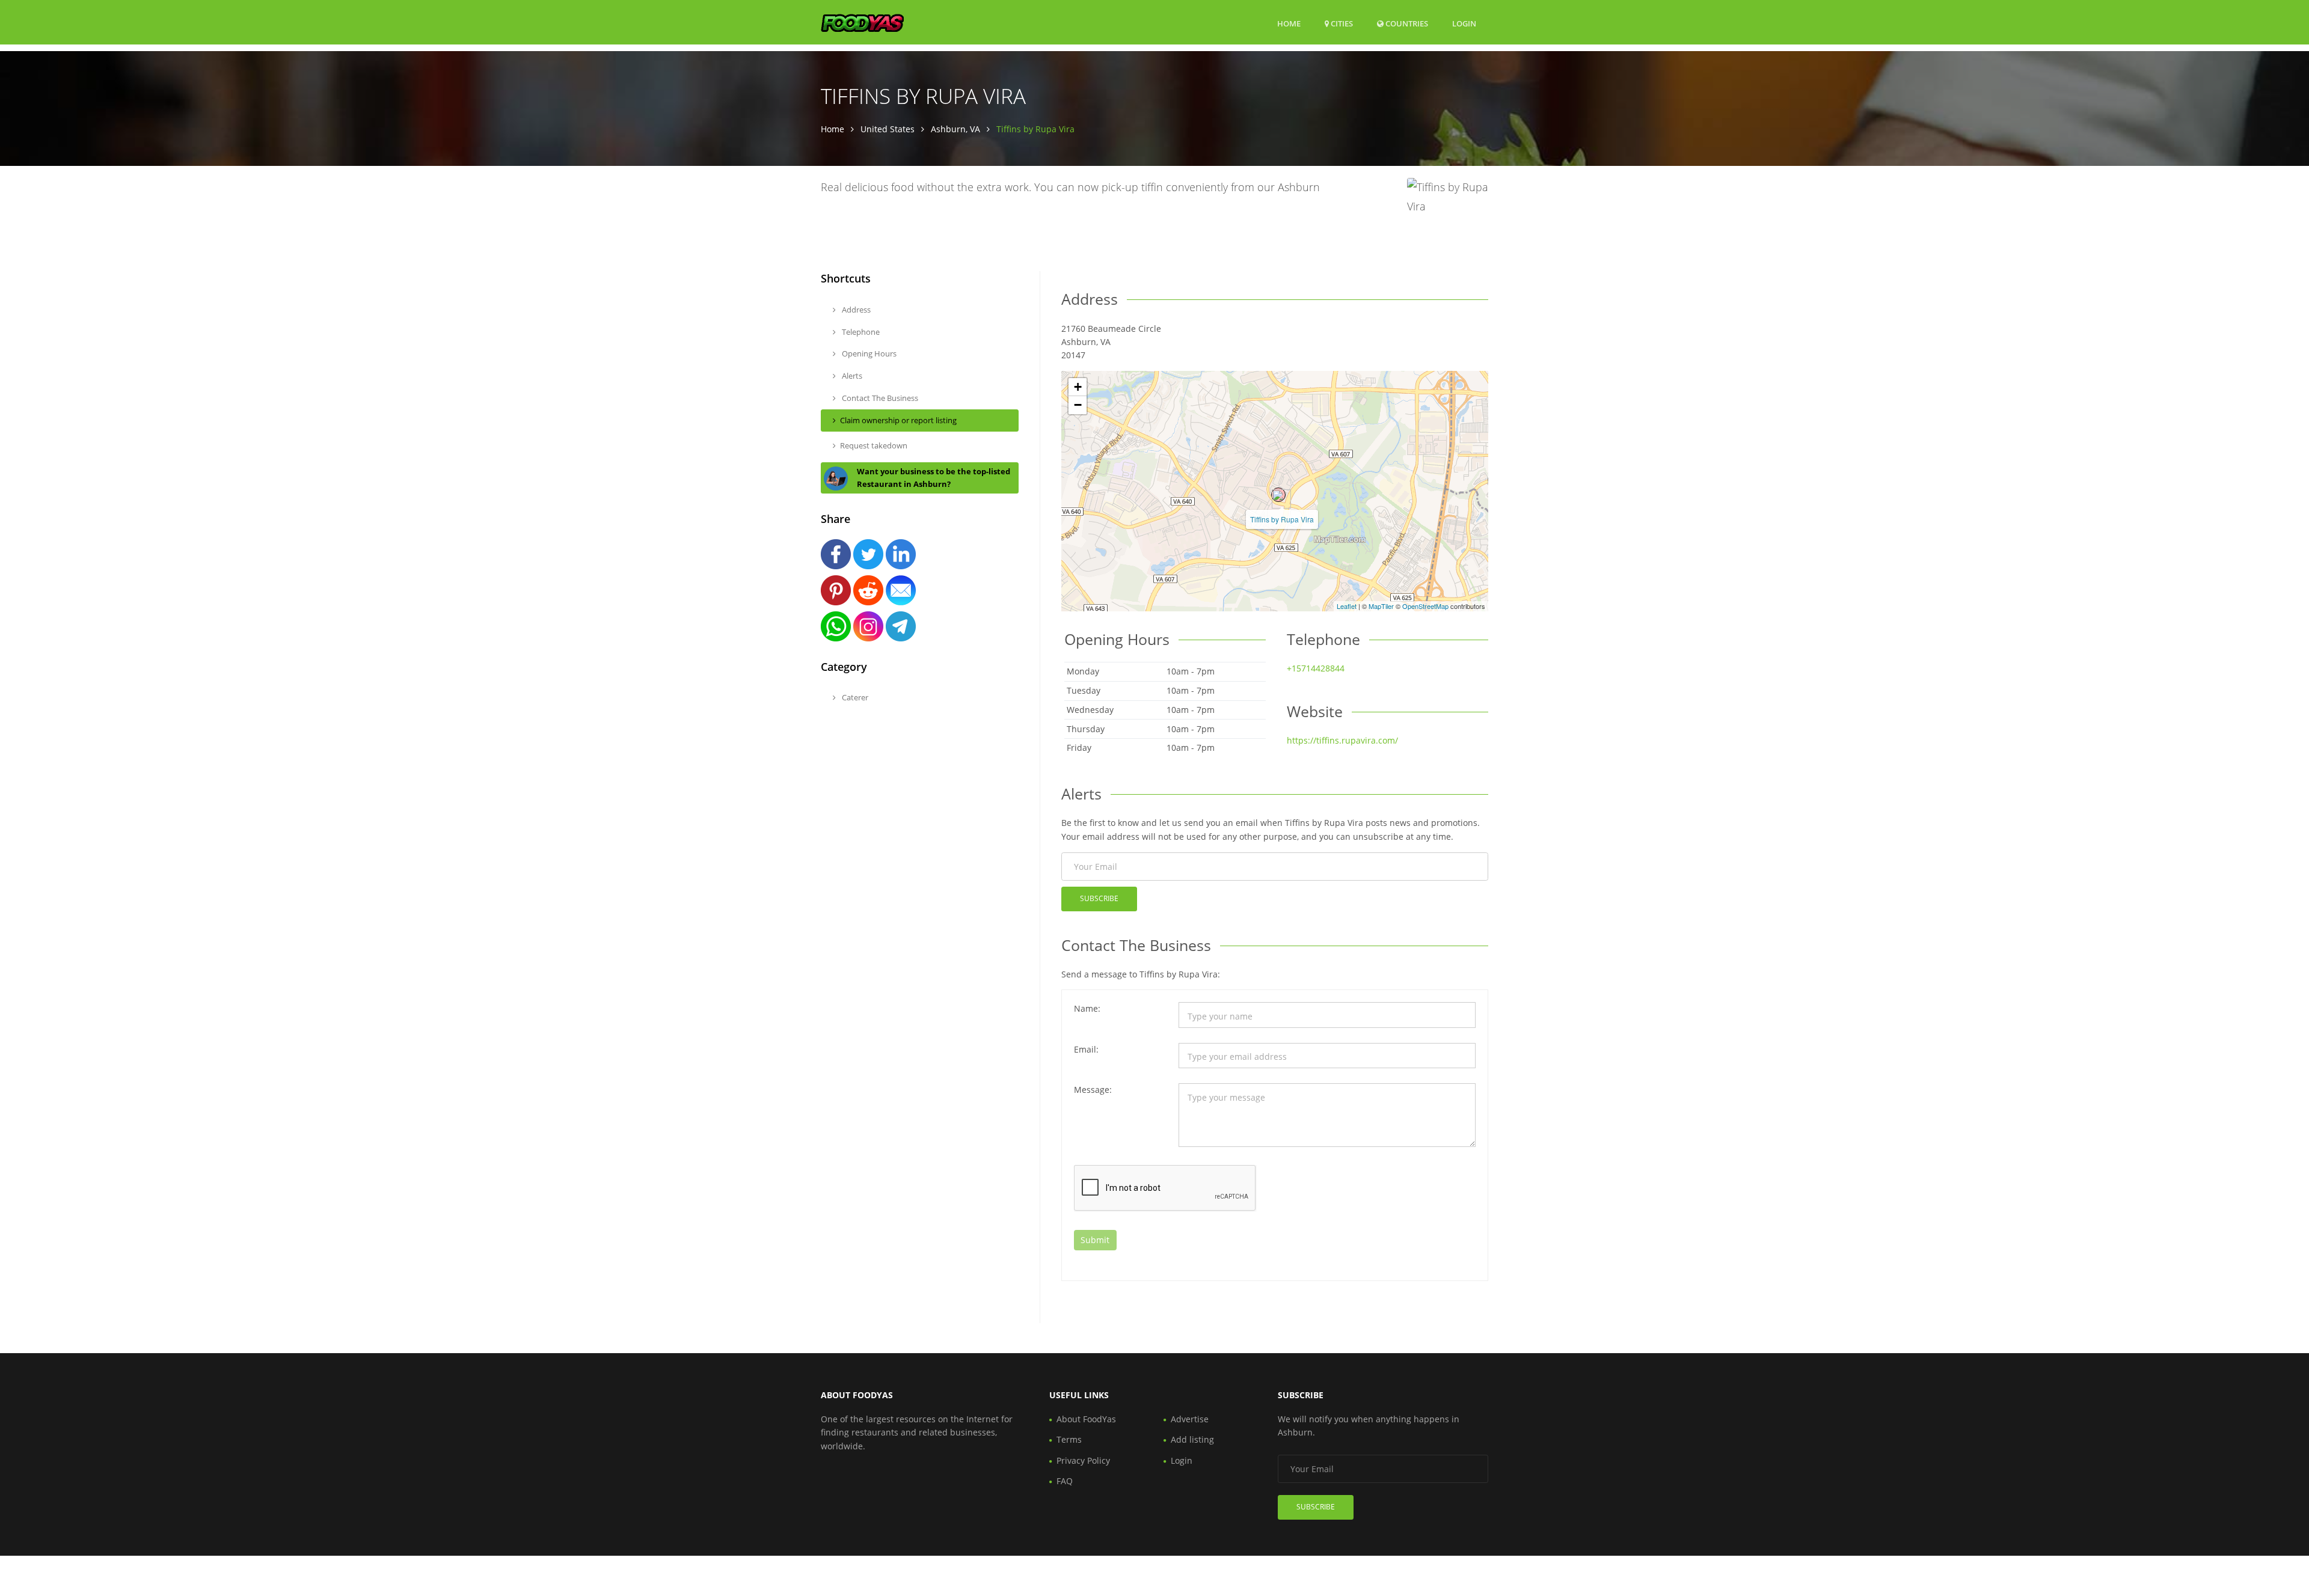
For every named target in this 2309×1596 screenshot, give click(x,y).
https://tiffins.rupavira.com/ (1342, 740)
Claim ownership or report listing (898, 420)
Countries (1406, 23)
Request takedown (874, 445)
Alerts (851, 376)
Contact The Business (879, 398)
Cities (1341, 23)
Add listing (1192, 1439)
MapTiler (1381, 606)
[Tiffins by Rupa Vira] (1278, 495)
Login (1464, 23)
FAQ (1065, 1481)
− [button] (1078, 405)
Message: (1093, 1090)
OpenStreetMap (1425, 606)
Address (855, 310)
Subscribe (1099, 898)
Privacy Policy (1083, 1460)
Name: (1087, 1008)
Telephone (860, 332)
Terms (1069, 1439)
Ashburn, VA (955, 129)
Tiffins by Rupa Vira (1282, 519)
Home (1289, 23)
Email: (1086, 1049)
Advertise (1190, 1419)
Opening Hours (868, 353)
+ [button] (1078, 387)
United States (888, 129)
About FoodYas (1086, 1419)
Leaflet (1347, 606)
